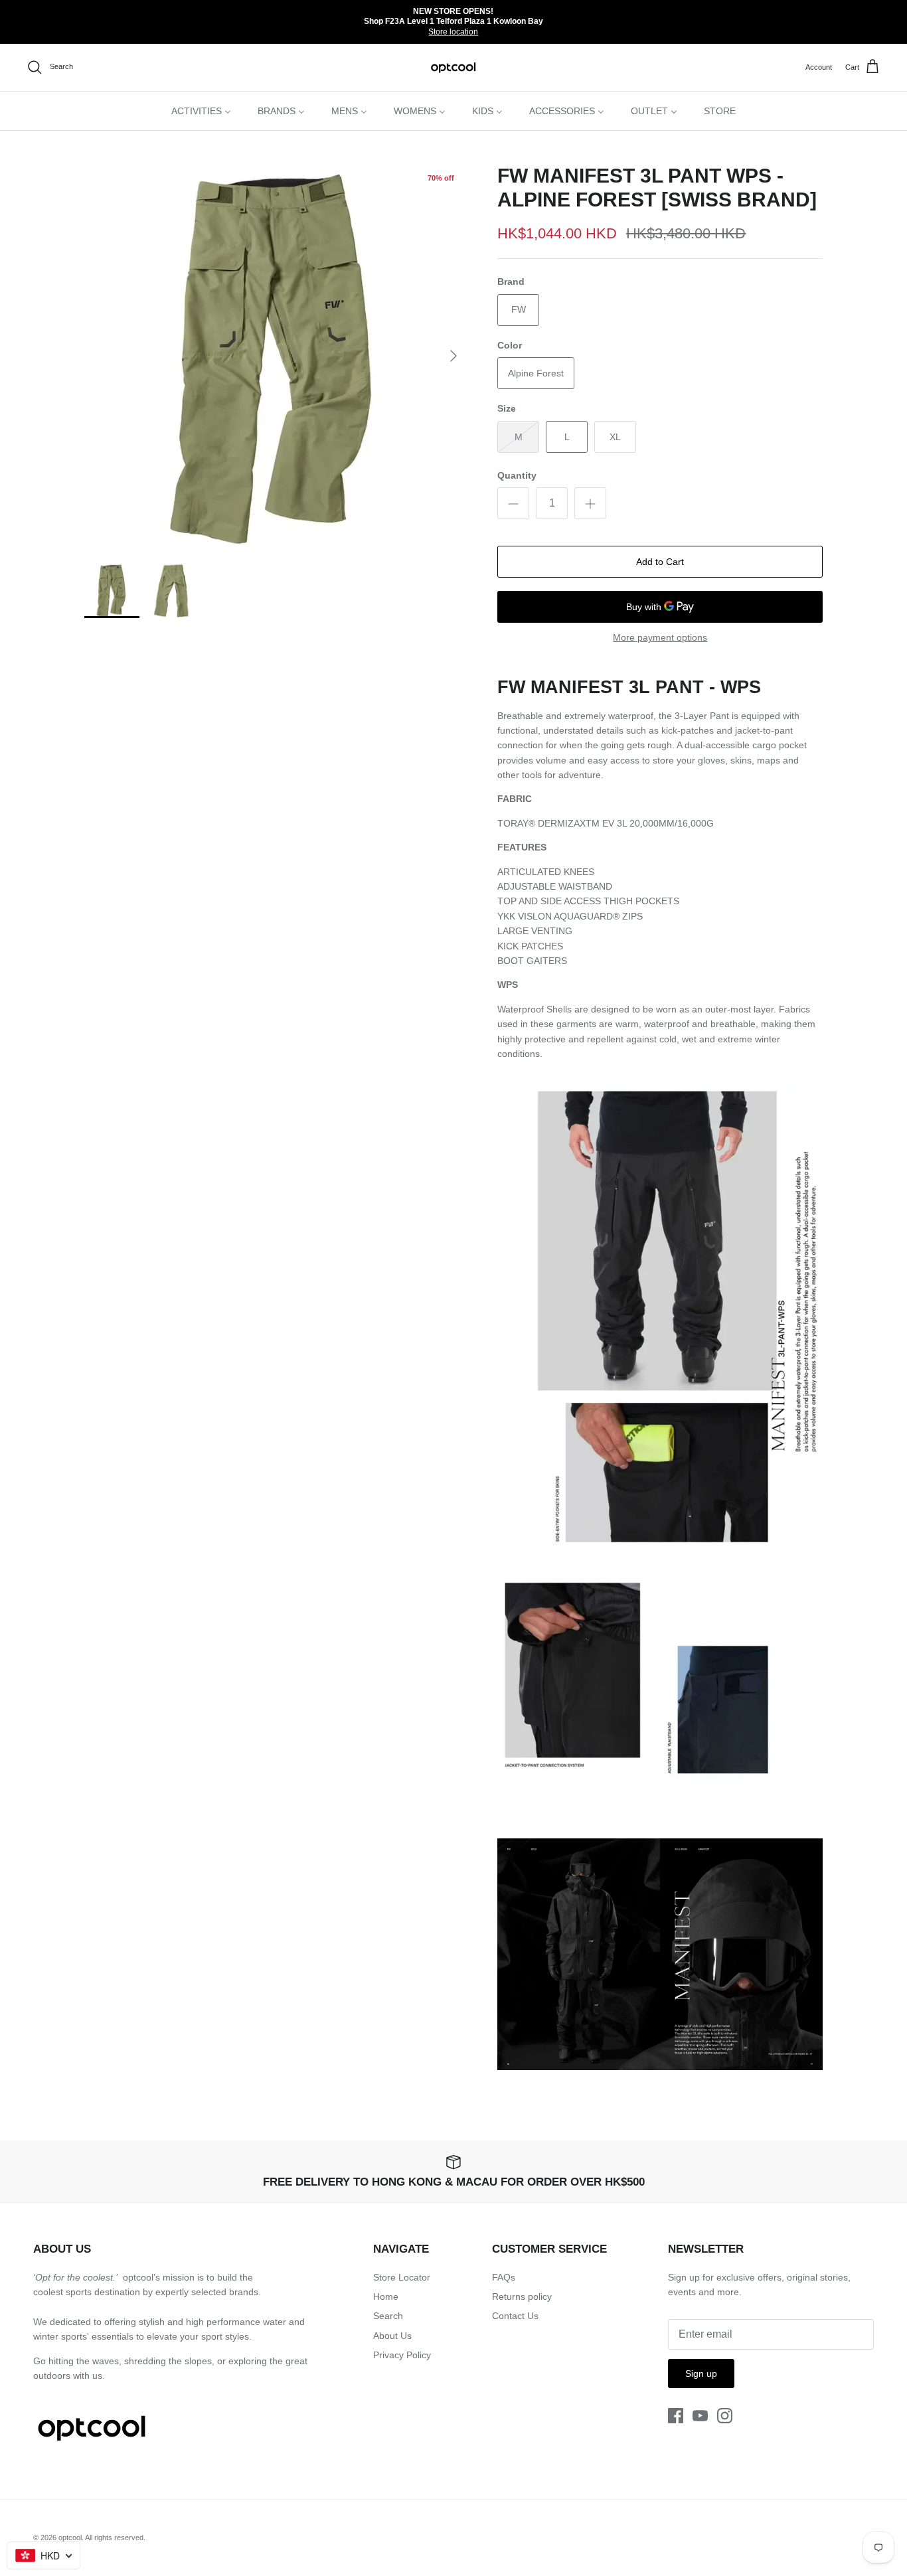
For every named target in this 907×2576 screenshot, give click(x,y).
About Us (392, 2336)
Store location (453, 32)
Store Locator (402, 2277)
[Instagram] (725, 2416)
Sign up (701, 2374)
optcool (70, 2537)
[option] (277, 356)
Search (388, 2316)
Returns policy (522, 2296)
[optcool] (454, 67)
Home (386, 2296)
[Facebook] (676, 2416)
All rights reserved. (115, 2537)
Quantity (517, 475)
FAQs (504, 2277)
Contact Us (515, 2316)
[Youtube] (700, 2416)
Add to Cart (660, 562)
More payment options (660, 637)
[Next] (453, 356)
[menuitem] (201, 111)
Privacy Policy (402, 2355)
